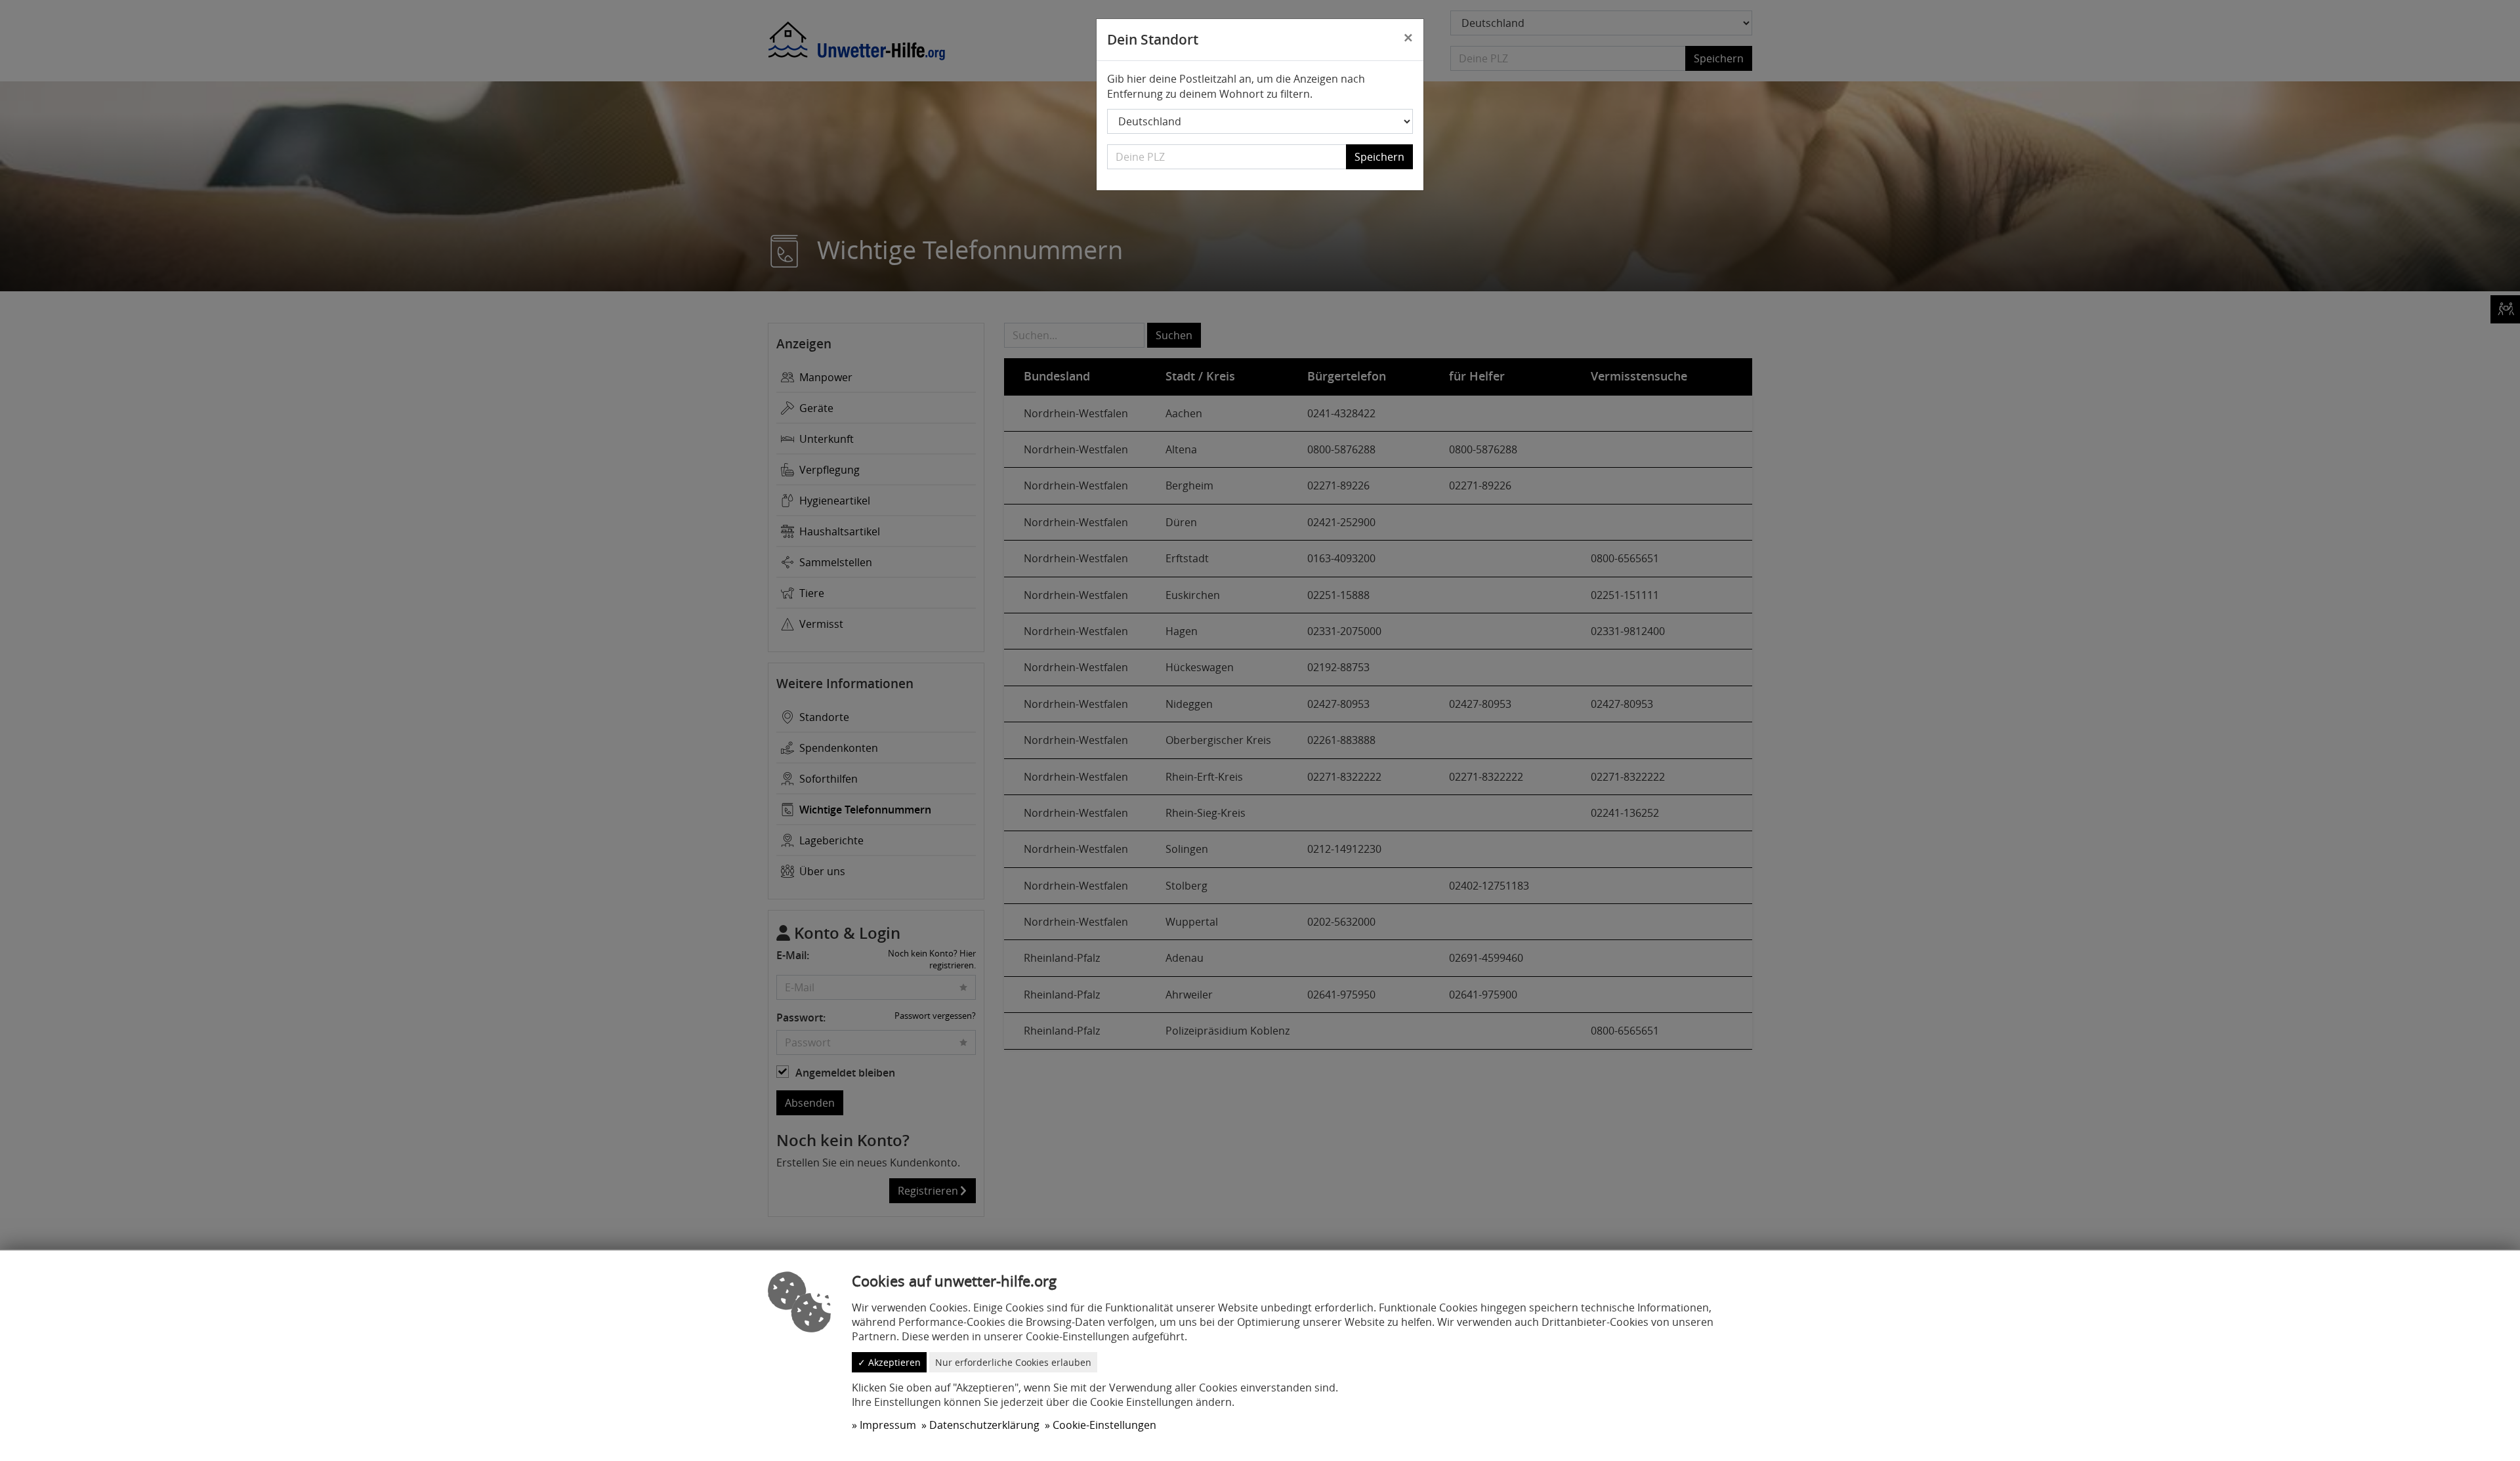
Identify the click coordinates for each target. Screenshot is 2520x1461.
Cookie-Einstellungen (1104, 1425)
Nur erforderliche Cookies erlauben (1013, 1362)
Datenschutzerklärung (984, 1425)
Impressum (888, 1425)
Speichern (1379, 157)
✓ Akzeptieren (889, 1362)
